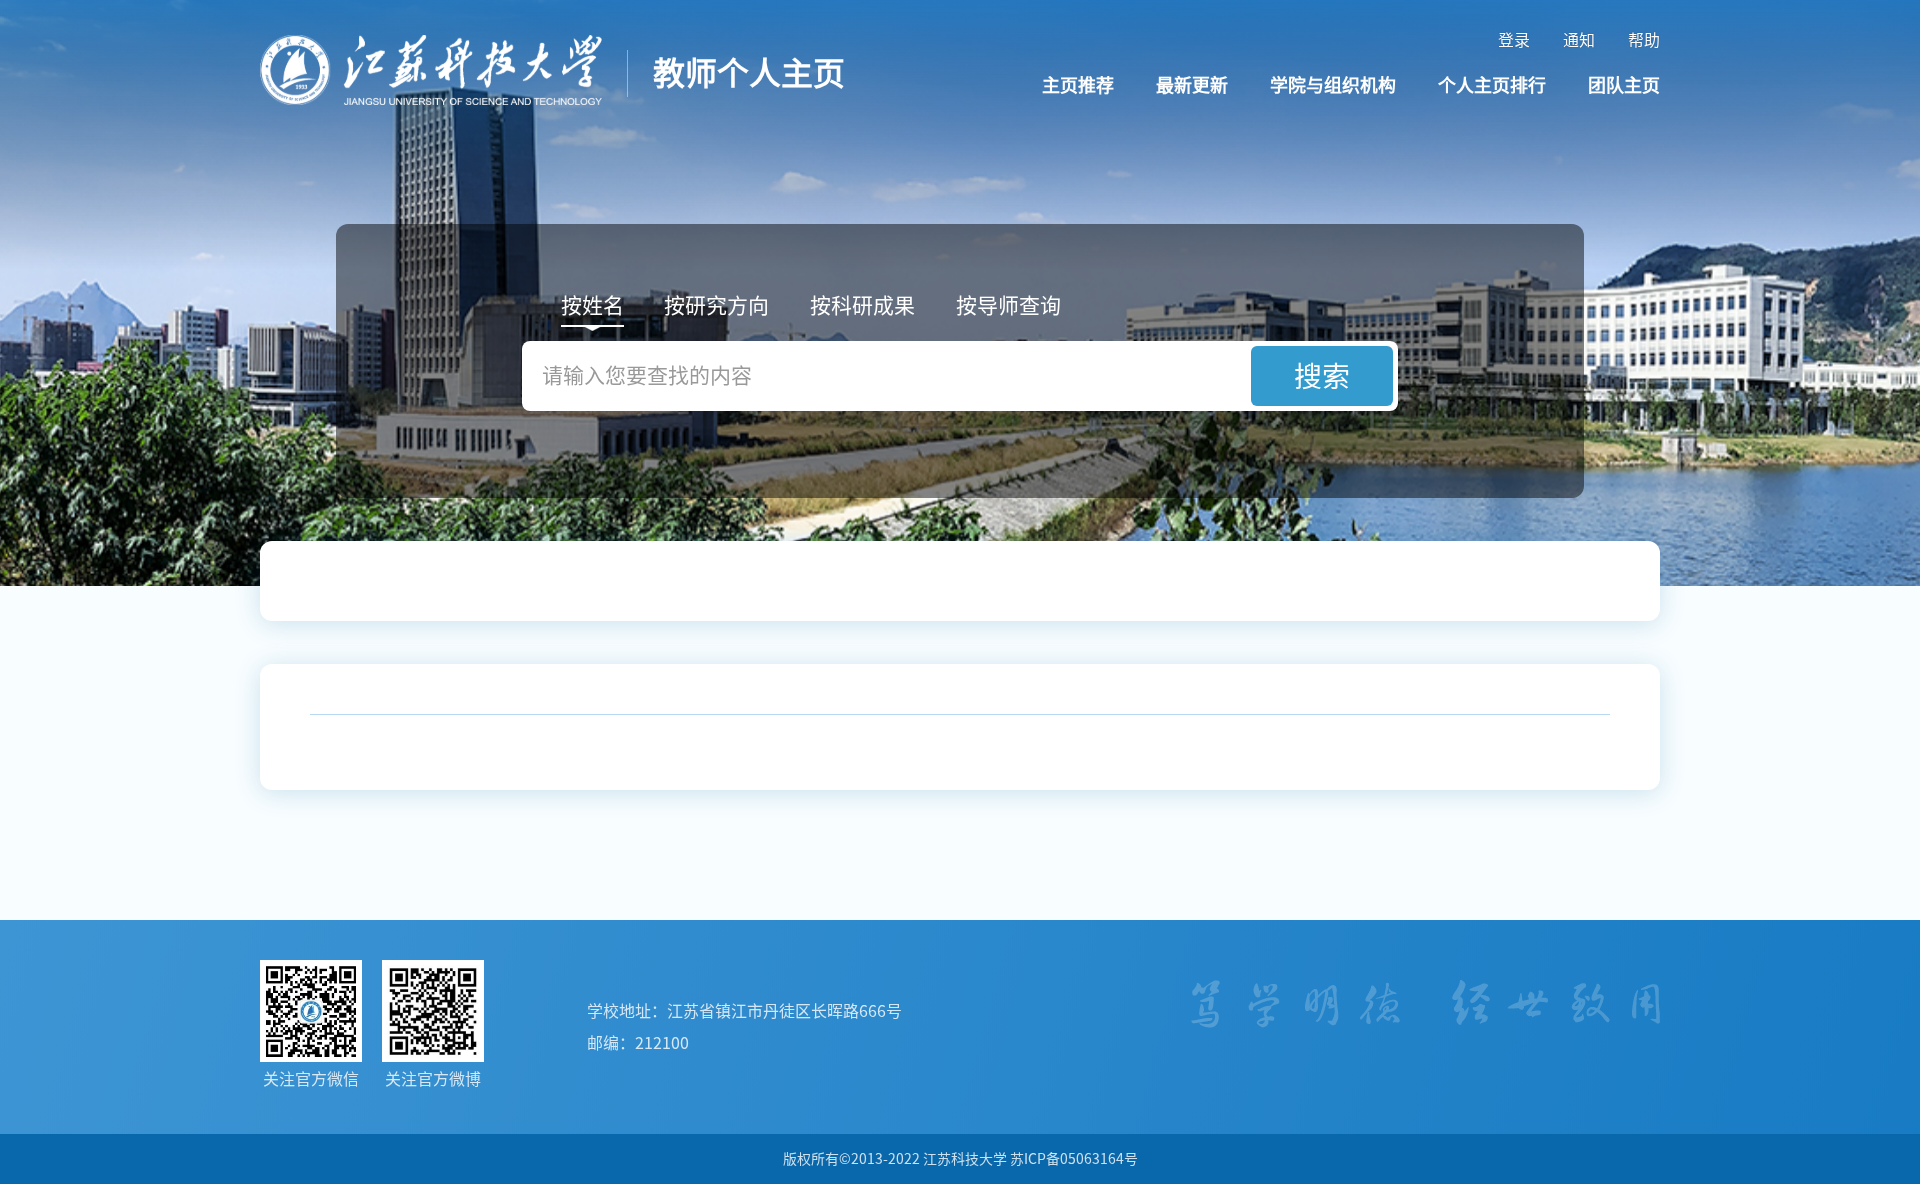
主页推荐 (1078, 85)
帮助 (1644, 40)
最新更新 (1192, 85)
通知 (1579, 40)
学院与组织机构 (1333, 85)
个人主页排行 (1492, 85)
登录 (1514, 40)
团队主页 (1624, 85)
